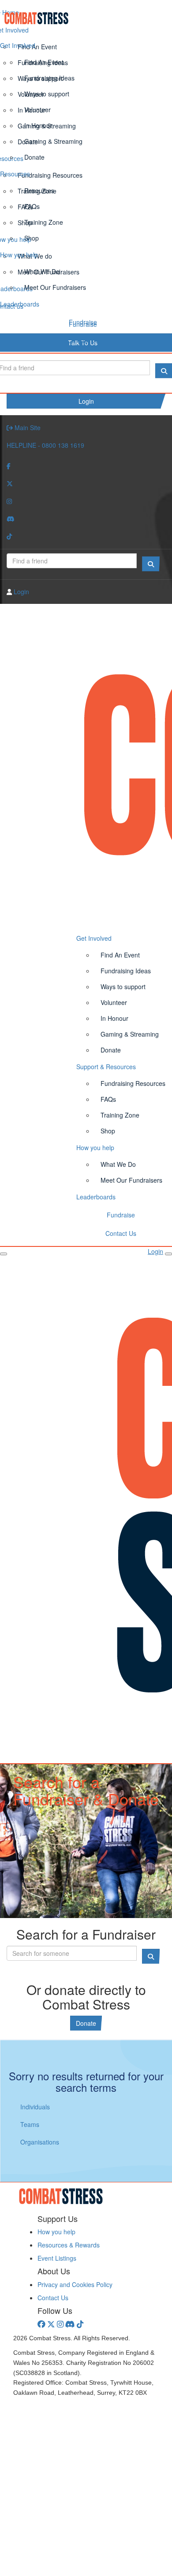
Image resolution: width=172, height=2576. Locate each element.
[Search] (151, 564)
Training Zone (44, 222)
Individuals (35, 2107)
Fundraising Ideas (49, 78)
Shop (32, 238)
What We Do (42, 271)
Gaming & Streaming (53, 141)
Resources (15, 174)
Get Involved (18, 45)
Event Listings (57, 2258)
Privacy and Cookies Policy (75, 2284)
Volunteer (37, 110)
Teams (30, 2124)
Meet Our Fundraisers (55, 287)
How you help (19, 255)
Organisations (40, 2142)
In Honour (38, 125)
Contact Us (83, 340)
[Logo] (86, 18)
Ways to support (47, 94)
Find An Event (44, 62)
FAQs (32, 206)
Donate (34, 157)
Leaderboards (20, 304)
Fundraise (83, 322)
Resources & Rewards (69, 2245)
